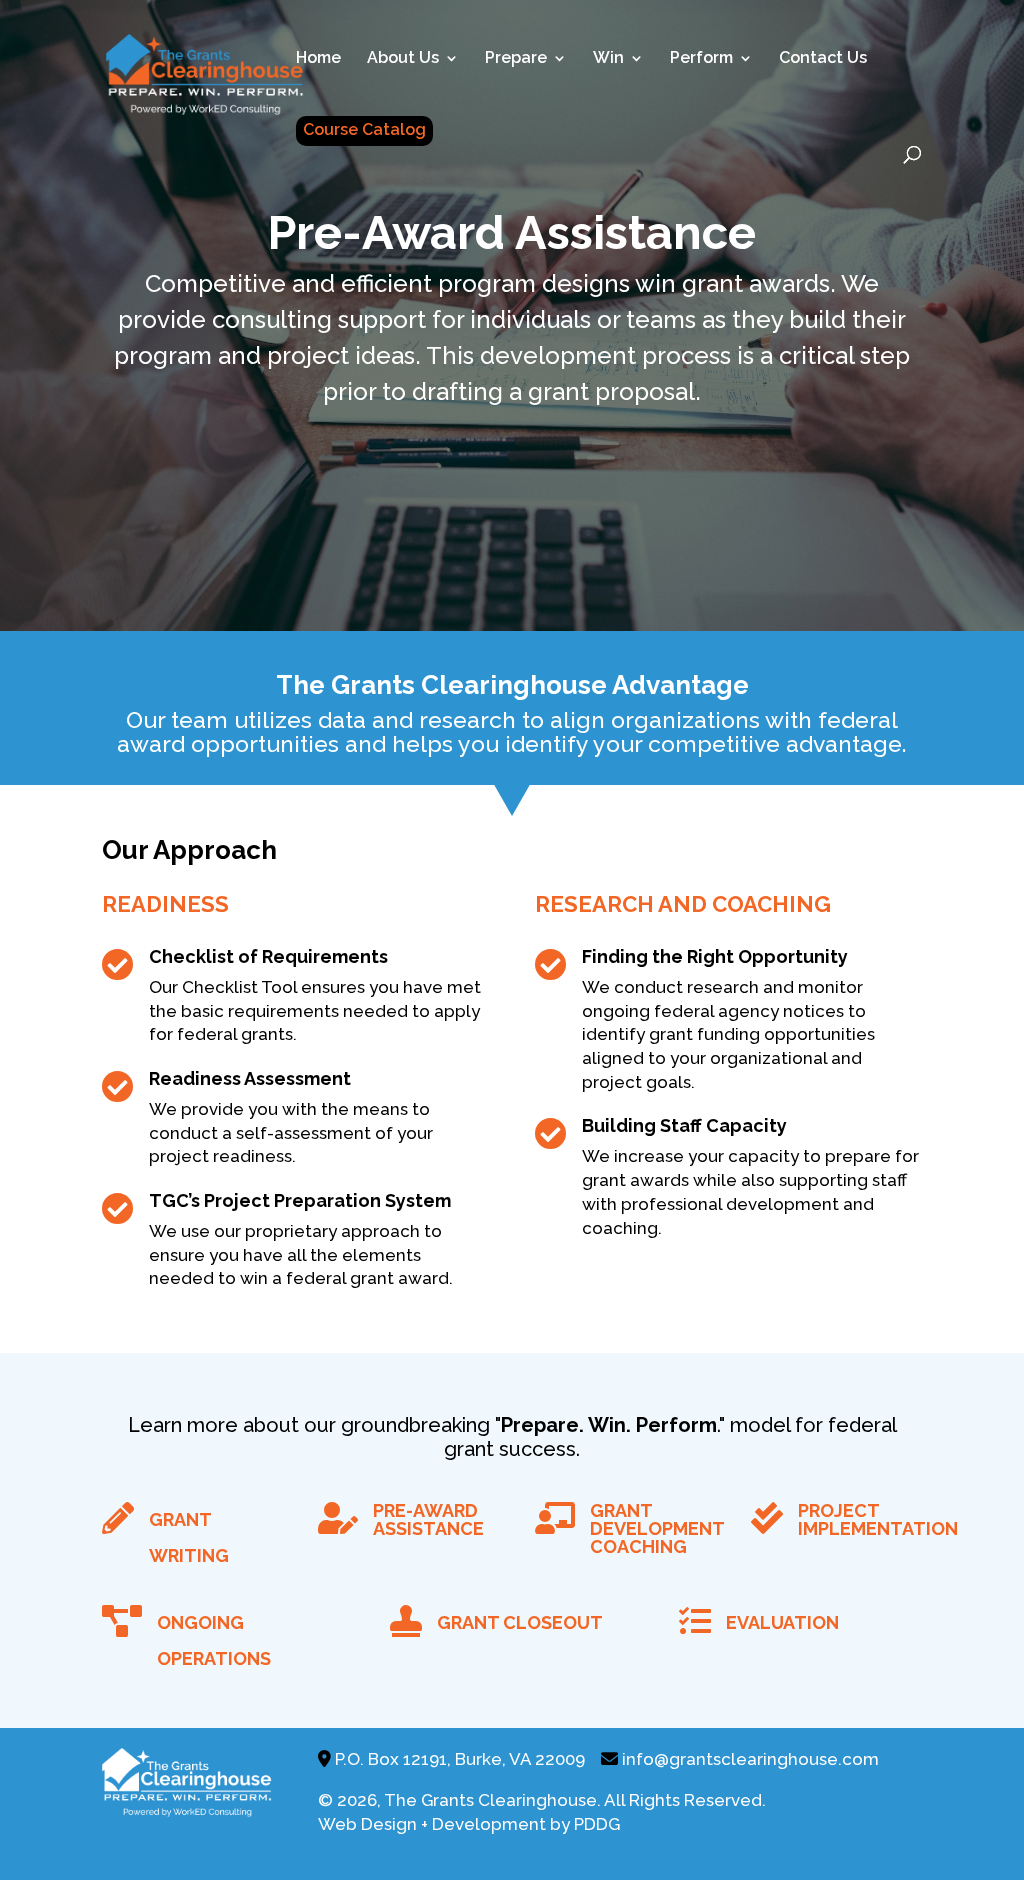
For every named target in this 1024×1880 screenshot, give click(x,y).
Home (318, 59)
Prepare (516, 59)
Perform (701, 59)
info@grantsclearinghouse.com (750, 1759)
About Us (403, 59)
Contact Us (823, 59)
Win (608, 59)
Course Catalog (364, 129)
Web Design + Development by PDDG (469, 1824)
